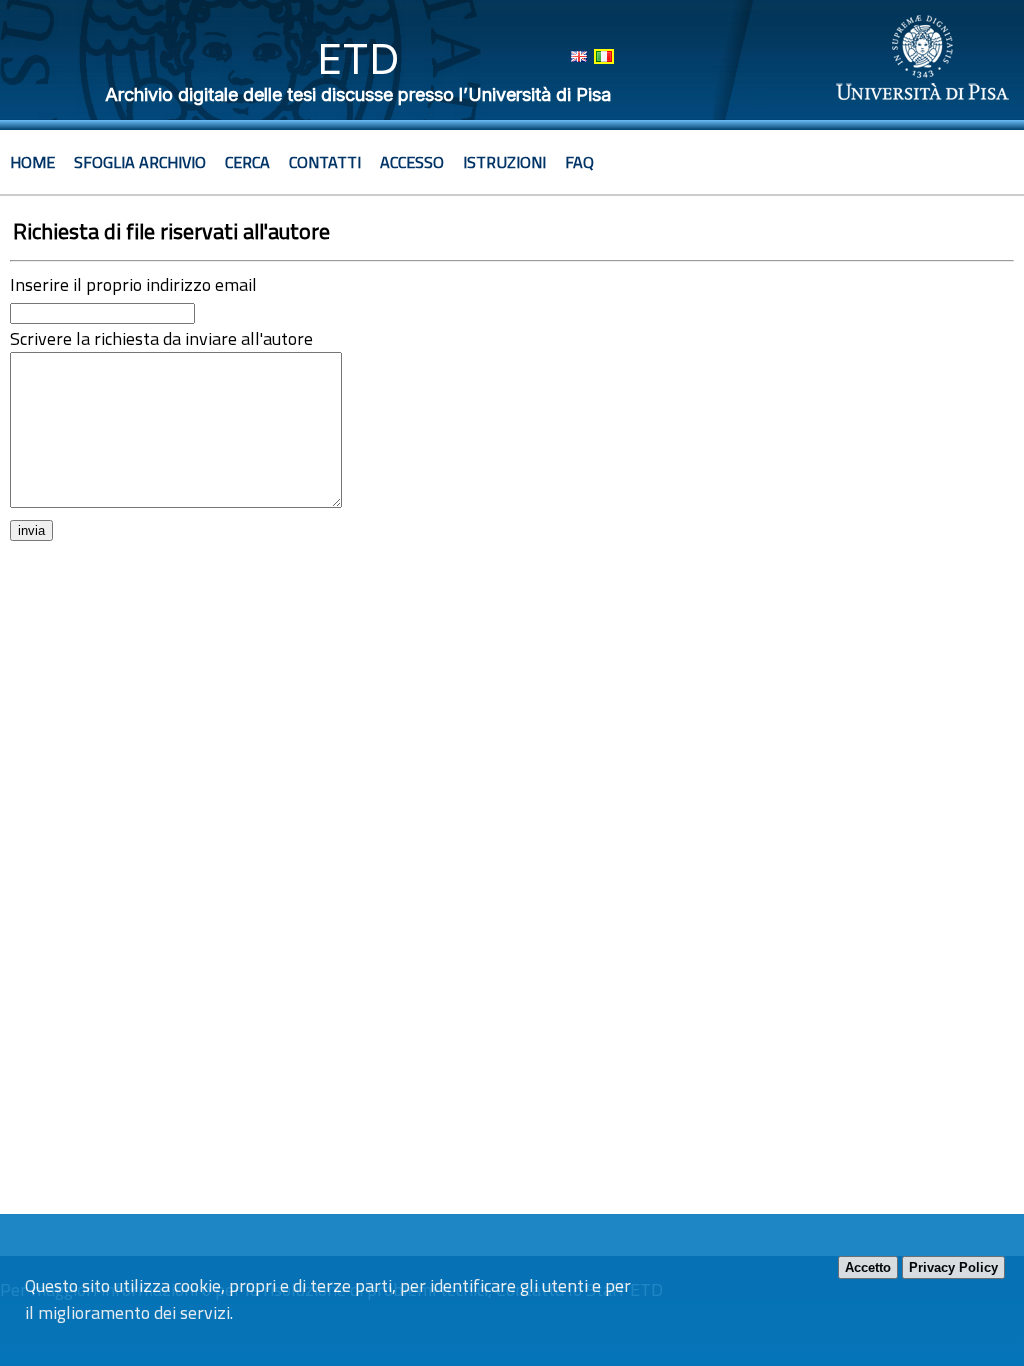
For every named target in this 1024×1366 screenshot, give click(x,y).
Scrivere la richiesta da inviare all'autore (161, 338)
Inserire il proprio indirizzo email (133, 284)
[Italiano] (604, 56)
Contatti (325, 162)
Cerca (247, 162)
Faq (579, 162)
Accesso (412, 162)
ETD (358, 58)
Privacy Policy (953, 1267)
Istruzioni (504, 162)
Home (32, 162)
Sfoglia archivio (140, 162)
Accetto (868, 1267)
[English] (579, 56)
